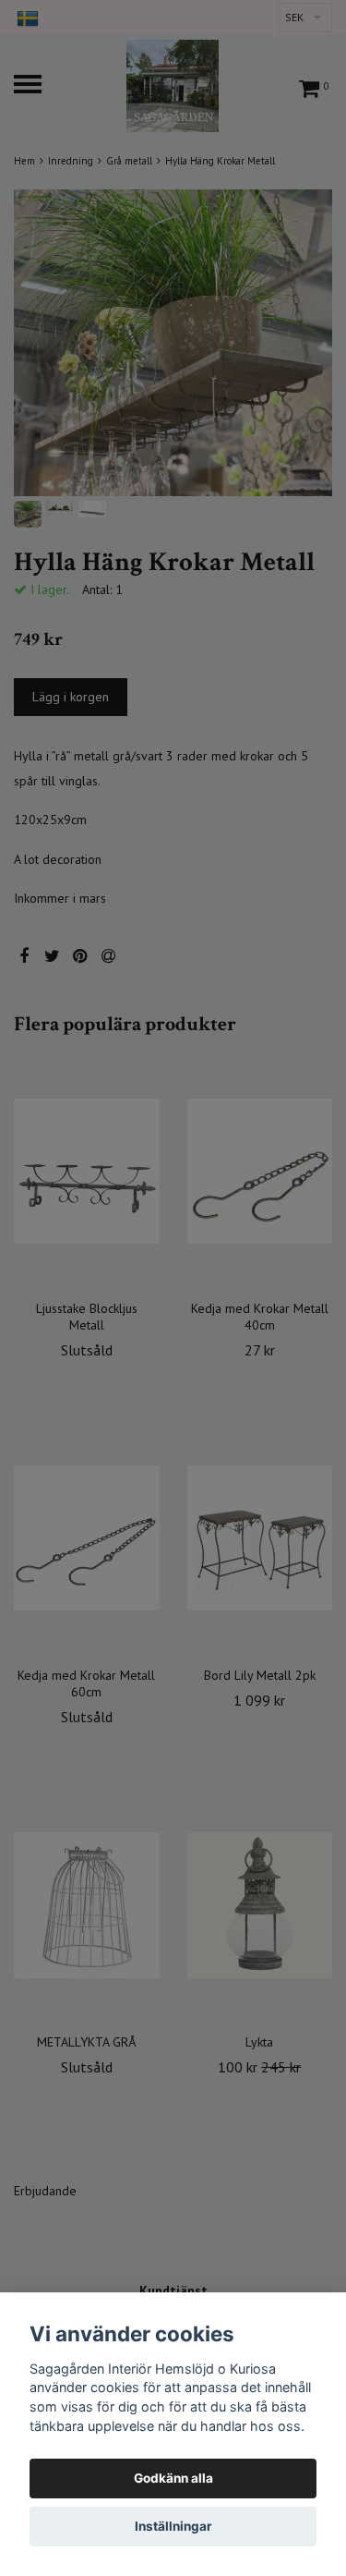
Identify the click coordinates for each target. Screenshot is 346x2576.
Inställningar (173, 2526)
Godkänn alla (173, 2478)
